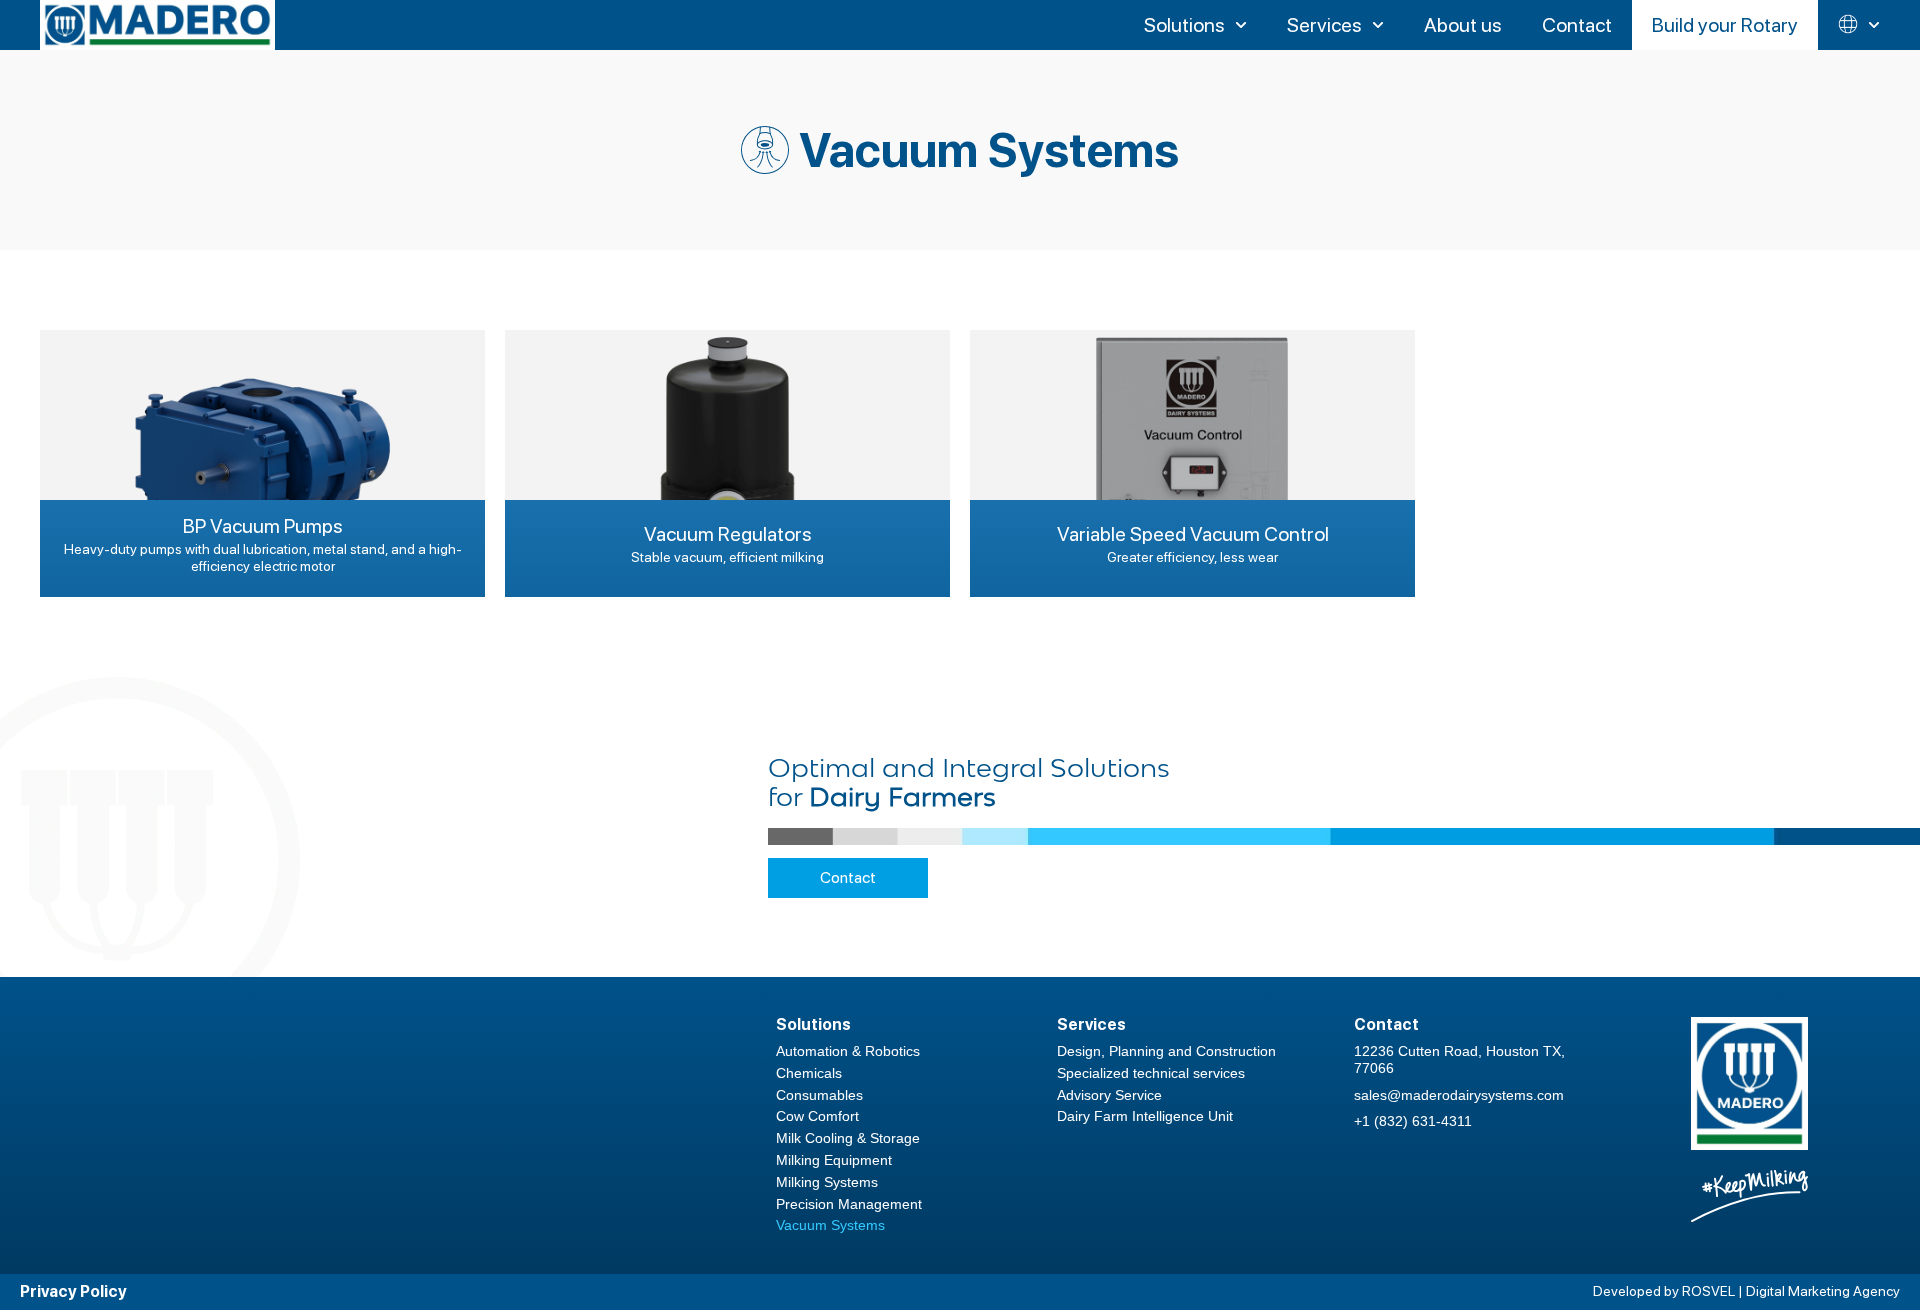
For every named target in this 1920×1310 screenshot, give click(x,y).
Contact (848, 877)
